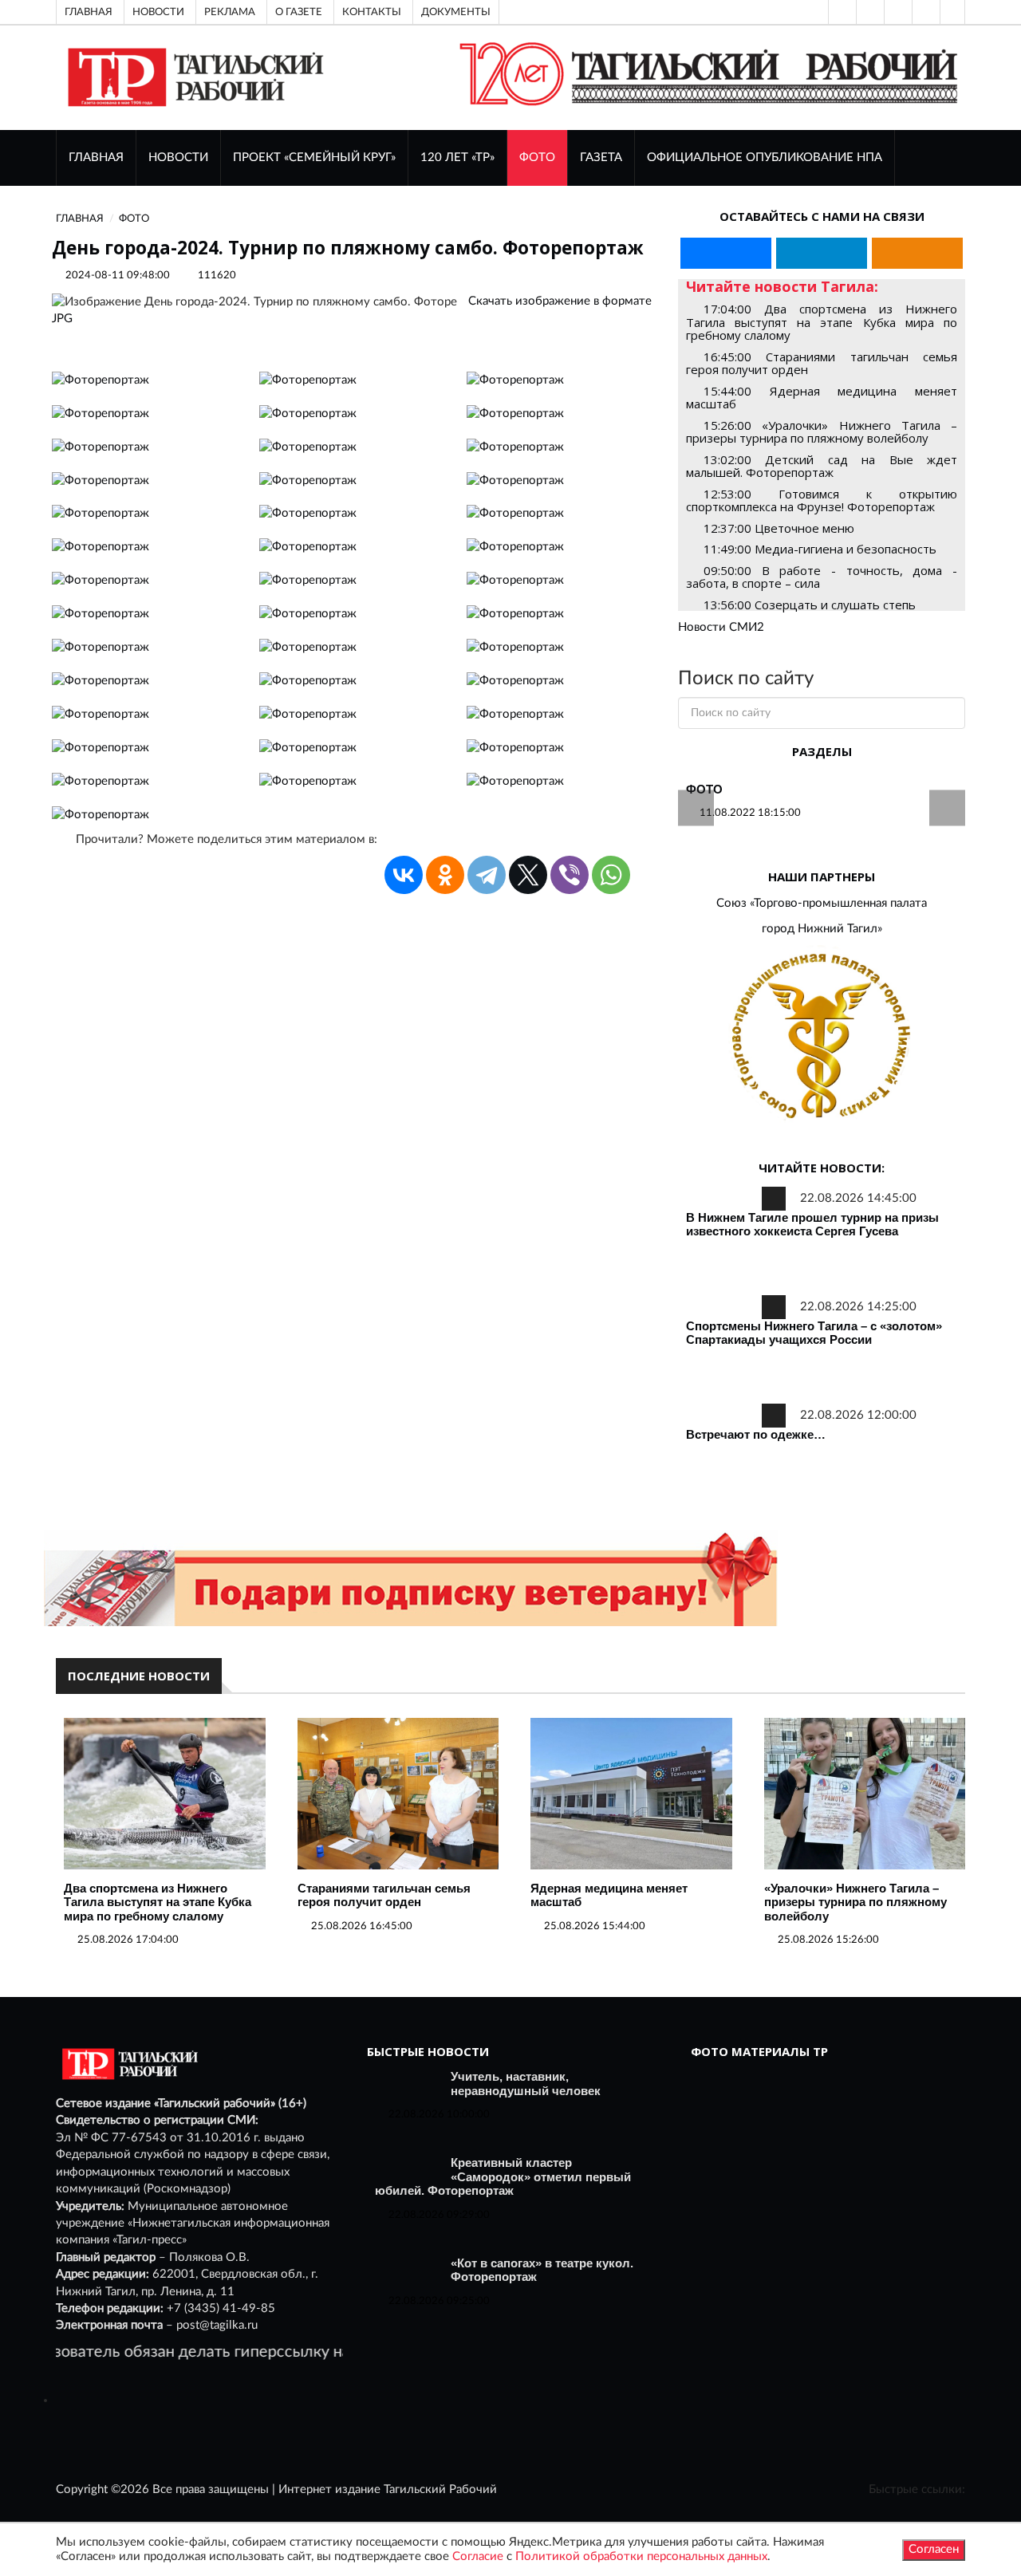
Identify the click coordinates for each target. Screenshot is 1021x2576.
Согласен (934, 2549)
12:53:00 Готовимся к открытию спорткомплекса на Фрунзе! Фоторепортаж (822, 500)
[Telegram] (924, 12)
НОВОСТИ (178, 158)
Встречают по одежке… (756, 1434)
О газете (299, 12)
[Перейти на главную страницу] (193, 77)
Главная (89, 12)
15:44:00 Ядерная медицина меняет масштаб (822, 398)
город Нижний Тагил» (822, 929)
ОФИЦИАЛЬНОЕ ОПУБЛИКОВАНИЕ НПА (765, 158)
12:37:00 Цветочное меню (779, 528)
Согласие (478, 2556)
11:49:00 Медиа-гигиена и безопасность (820, 549)
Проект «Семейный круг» (314, 158)
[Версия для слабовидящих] (841, 12)
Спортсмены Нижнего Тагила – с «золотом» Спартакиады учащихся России (814, 1333)
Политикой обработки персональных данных (641, 2556)
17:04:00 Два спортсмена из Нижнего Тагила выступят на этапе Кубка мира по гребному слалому (822, 322)
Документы (456, 12)
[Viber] (570, 875)
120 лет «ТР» (457, 158)
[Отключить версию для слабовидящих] (869, 12)
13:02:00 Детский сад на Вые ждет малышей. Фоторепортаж (822, 466)
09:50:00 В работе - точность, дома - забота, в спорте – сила (822, 577)
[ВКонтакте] (897, 12)
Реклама (230, 12)
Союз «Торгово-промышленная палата (822, 903)
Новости (158, 12)
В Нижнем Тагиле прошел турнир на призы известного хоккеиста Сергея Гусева (812, 1225)
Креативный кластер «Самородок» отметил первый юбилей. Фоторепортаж (503, 2176)
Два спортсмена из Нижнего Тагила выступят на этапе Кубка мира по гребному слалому (158, 1902)
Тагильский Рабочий (440, 2489)
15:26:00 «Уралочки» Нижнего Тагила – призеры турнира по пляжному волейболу (822, 432)
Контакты (372, 12)
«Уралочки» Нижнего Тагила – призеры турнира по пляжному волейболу (855, 1902)
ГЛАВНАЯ (96, 158)
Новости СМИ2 (721, 627)
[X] (528, 875)
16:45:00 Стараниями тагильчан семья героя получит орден (822, 363)
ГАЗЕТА (601, 158)
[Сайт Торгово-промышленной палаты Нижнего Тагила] (822, 1037)
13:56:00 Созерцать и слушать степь (810, 605)
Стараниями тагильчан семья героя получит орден (384, 1895)
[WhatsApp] (611, 875)
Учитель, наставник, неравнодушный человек (526, 2084)
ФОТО (537, 158)
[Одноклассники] (952, 12)
